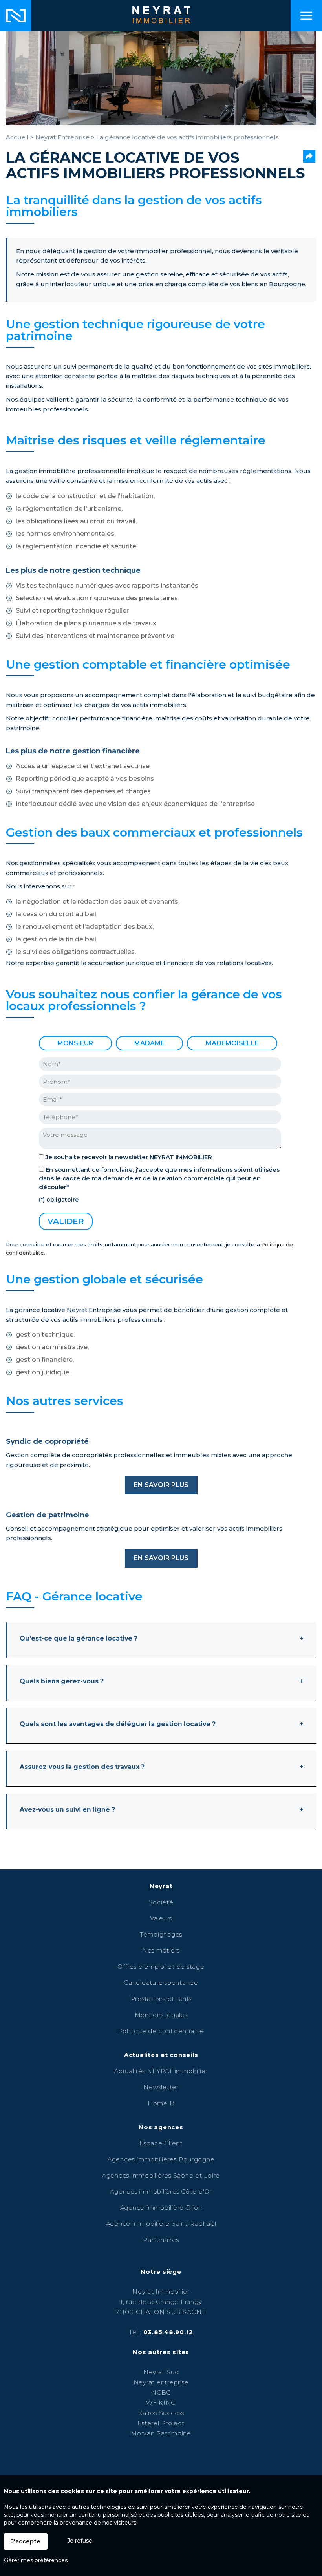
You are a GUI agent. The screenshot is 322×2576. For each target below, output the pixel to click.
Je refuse (80, 2541)
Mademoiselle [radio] (232, 1043)
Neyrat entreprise (161, 2382)
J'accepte (26, 2541)
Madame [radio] (149, 1043)
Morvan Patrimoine (161, 2433)
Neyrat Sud (161, 2372)
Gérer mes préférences (36, 2560)
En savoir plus (161, 1485)
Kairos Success (161, 2413)
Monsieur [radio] (75, 1043)
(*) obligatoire (59, 1200)
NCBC (161, 2392)
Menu (306, 16)
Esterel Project (161, 2423)
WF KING (161, 2403)
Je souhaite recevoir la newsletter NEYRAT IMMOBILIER (129, 1157)
